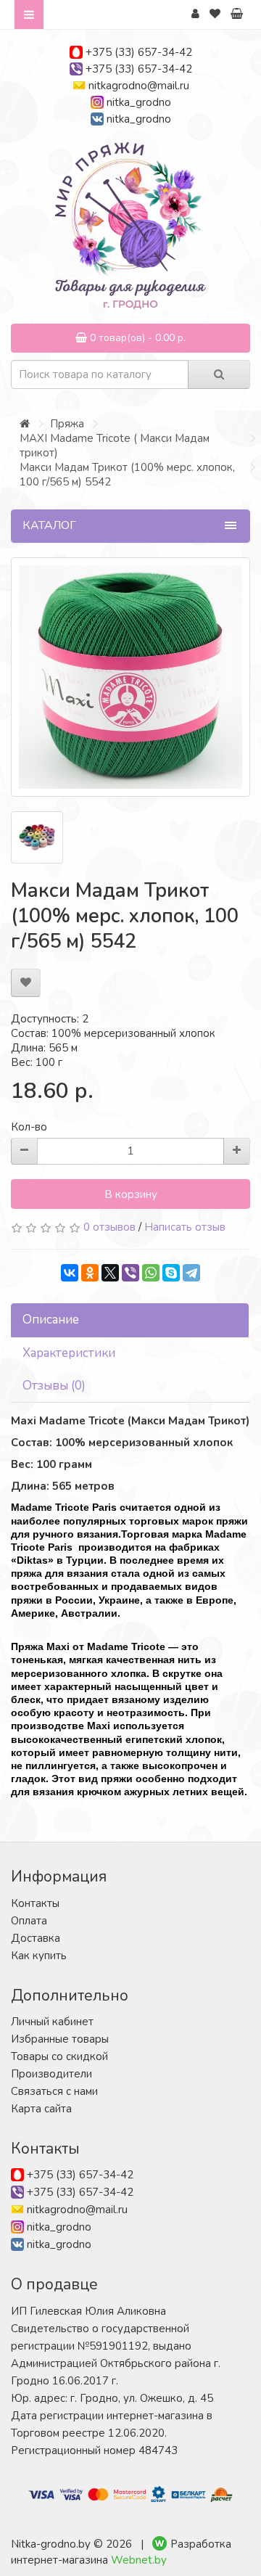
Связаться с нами (54, 2091)
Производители (51, 2074)
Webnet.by (139, 2560)
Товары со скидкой (59, 2056)
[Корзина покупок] (237, 14)
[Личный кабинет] (195, 14)
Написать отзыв (185, 1227)
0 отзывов (109, 1227)
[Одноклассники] (90, 1273)
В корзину (131, 1194)
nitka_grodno (139, 102)
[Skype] (171, 1273)
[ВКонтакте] (70, 1273)
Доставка (36, 1938)
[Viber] (130, 1273)
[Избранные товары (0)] (215, 14)
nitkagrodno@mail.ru (139, 86)
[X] (110, 1273)
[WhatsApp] (151, 1273)
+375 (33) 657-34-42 (139, 52)
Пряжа (67, 424)
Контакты (35, 1903)
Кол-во (29, 1127)
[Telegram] (191, 1273)
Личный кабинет (52, 2022)
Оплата (29, 1921)
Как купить (39, 1956)
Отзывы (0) (54, 1386)
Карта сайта (41, 2109)
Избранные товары (60, 2039)
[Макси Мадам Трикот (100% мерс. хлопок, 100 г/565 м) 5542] (130, 677)
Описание (51, 1320)
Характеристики (69, 1353)
